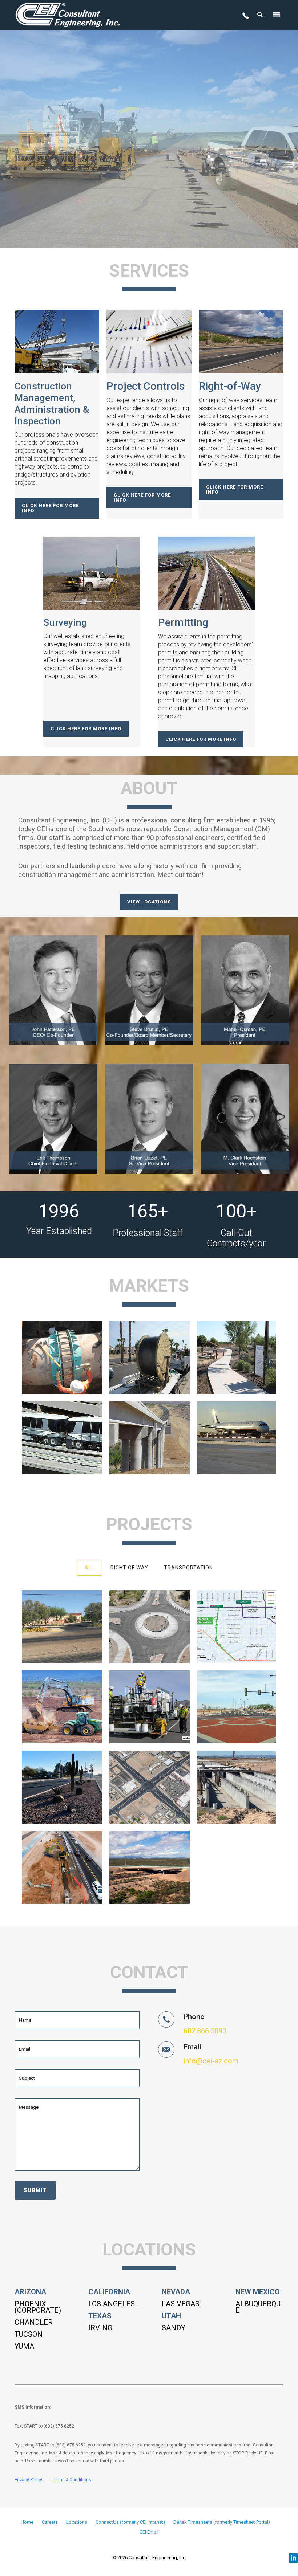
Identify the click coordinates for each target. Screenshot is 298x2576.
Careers (50, 2522)
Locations (77, 2522)
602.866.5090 (205, 2031)
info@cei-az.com (211, 2061)
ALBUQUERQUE (258, 2307)
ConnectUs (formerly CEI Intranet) (130, 2522)
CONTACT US (149, 189)
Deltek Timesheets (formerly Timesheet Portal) (222, 2522)
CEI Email (149, 2532)
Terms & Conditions (72, 2480)
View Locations (149, 902)
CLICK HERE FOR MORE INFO (50, 508)
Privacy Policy (28, 2480)
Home (27, 2522)
